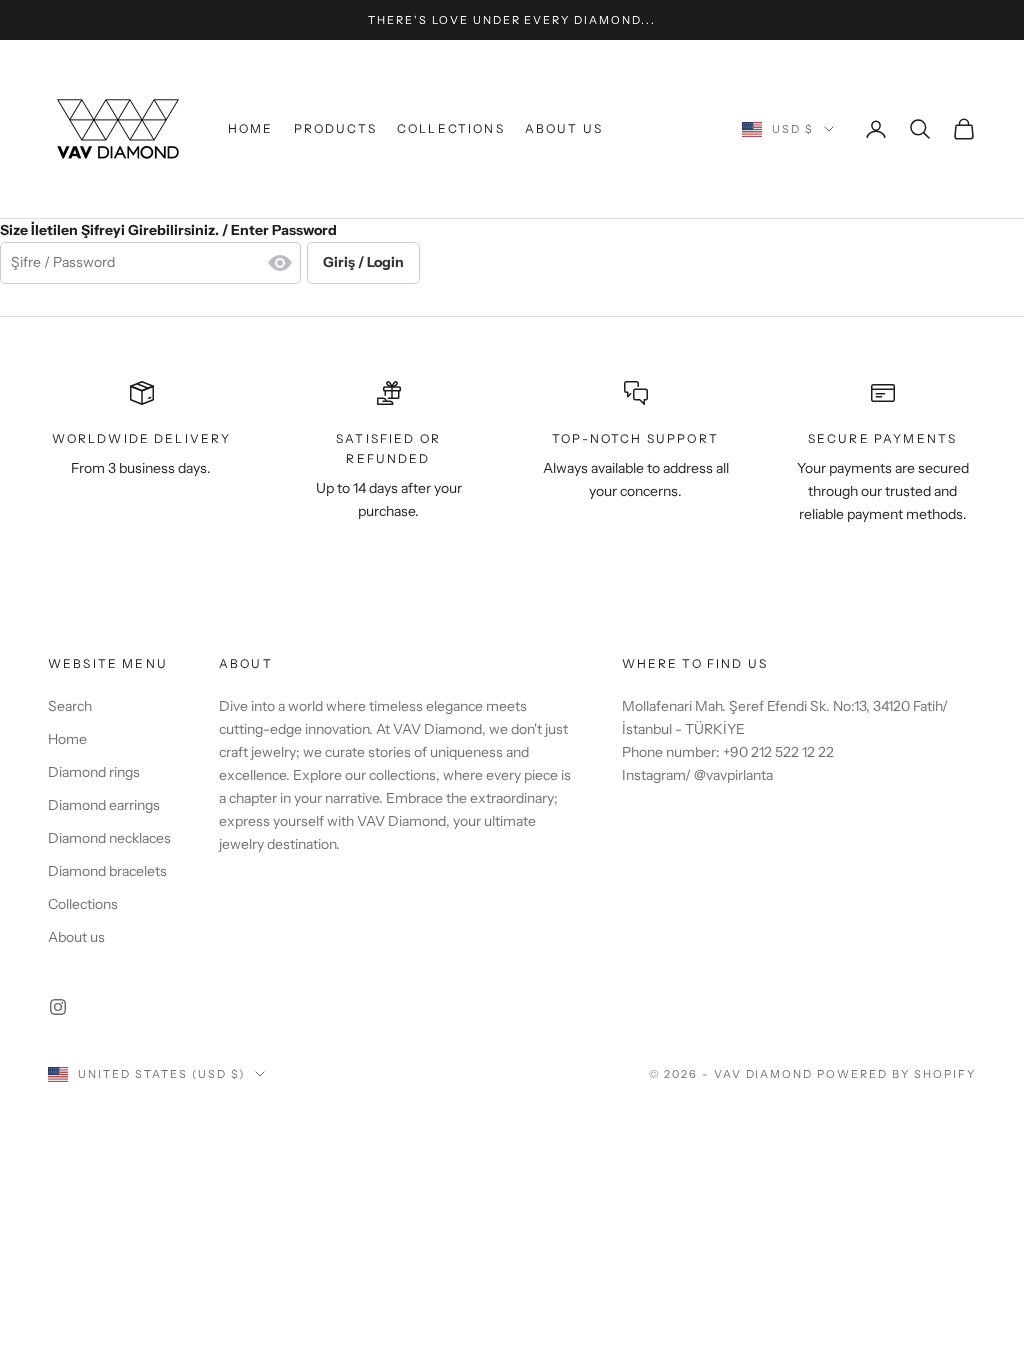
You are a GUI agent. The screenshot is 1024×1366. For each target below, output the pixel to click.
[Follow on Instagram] (58, 1007)
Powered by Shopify (896, 1074)
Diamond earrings (104, 805)
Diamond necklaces (109, 838)
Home (251, 128)
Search (70, 706)
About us (564, 128)
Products (335, 128)
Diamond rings (94, 772)
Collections (451, 128)
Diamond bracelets (107, 871)
